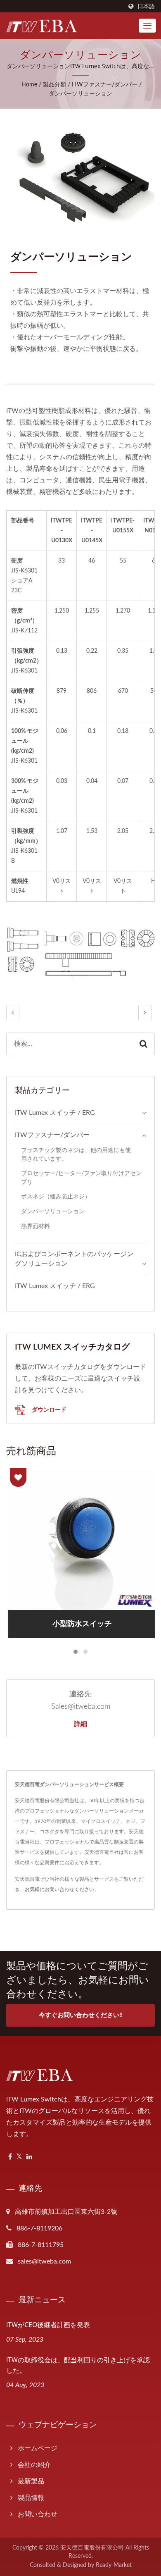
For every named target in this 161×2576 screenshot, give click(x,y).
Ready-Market (114, 2565)
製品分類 (54, 85)
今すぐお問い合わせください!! (81, 2015)
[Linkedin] (29, 2157)
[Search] (143, 1044)
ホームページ (38, 2448)
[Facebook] (10, 2157)
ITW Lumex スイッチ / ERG (55, 1113)
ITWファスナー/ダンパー (105, 85)
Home (29, 85)
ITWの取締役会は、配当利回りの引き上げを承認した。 (78, 2365)
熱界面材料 (36, 1226)
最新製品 (31, 2481)
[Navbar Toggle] (147, 26)
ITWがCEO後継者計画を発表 (48, 2325)
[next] (145, 1013)
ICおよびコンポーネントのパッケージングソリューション (74, 1259)
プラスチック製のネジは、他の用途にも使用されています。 (76, 1154)
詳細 (80, 1724)
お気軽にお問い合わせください (59, 1889)
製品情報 (31, 2498)
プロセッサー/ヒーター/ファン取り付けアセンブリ (81, 1178)
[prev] (13, 1013)
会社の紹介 (34, 2465)
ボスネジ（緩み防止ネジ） (56, 1196)
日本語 (146, 6)
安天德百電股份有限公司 (92, 2548)
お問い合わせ (38, 2514)
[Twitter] (19, 2157)
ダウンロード (48, 1409)
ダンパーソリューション (80, 94)
